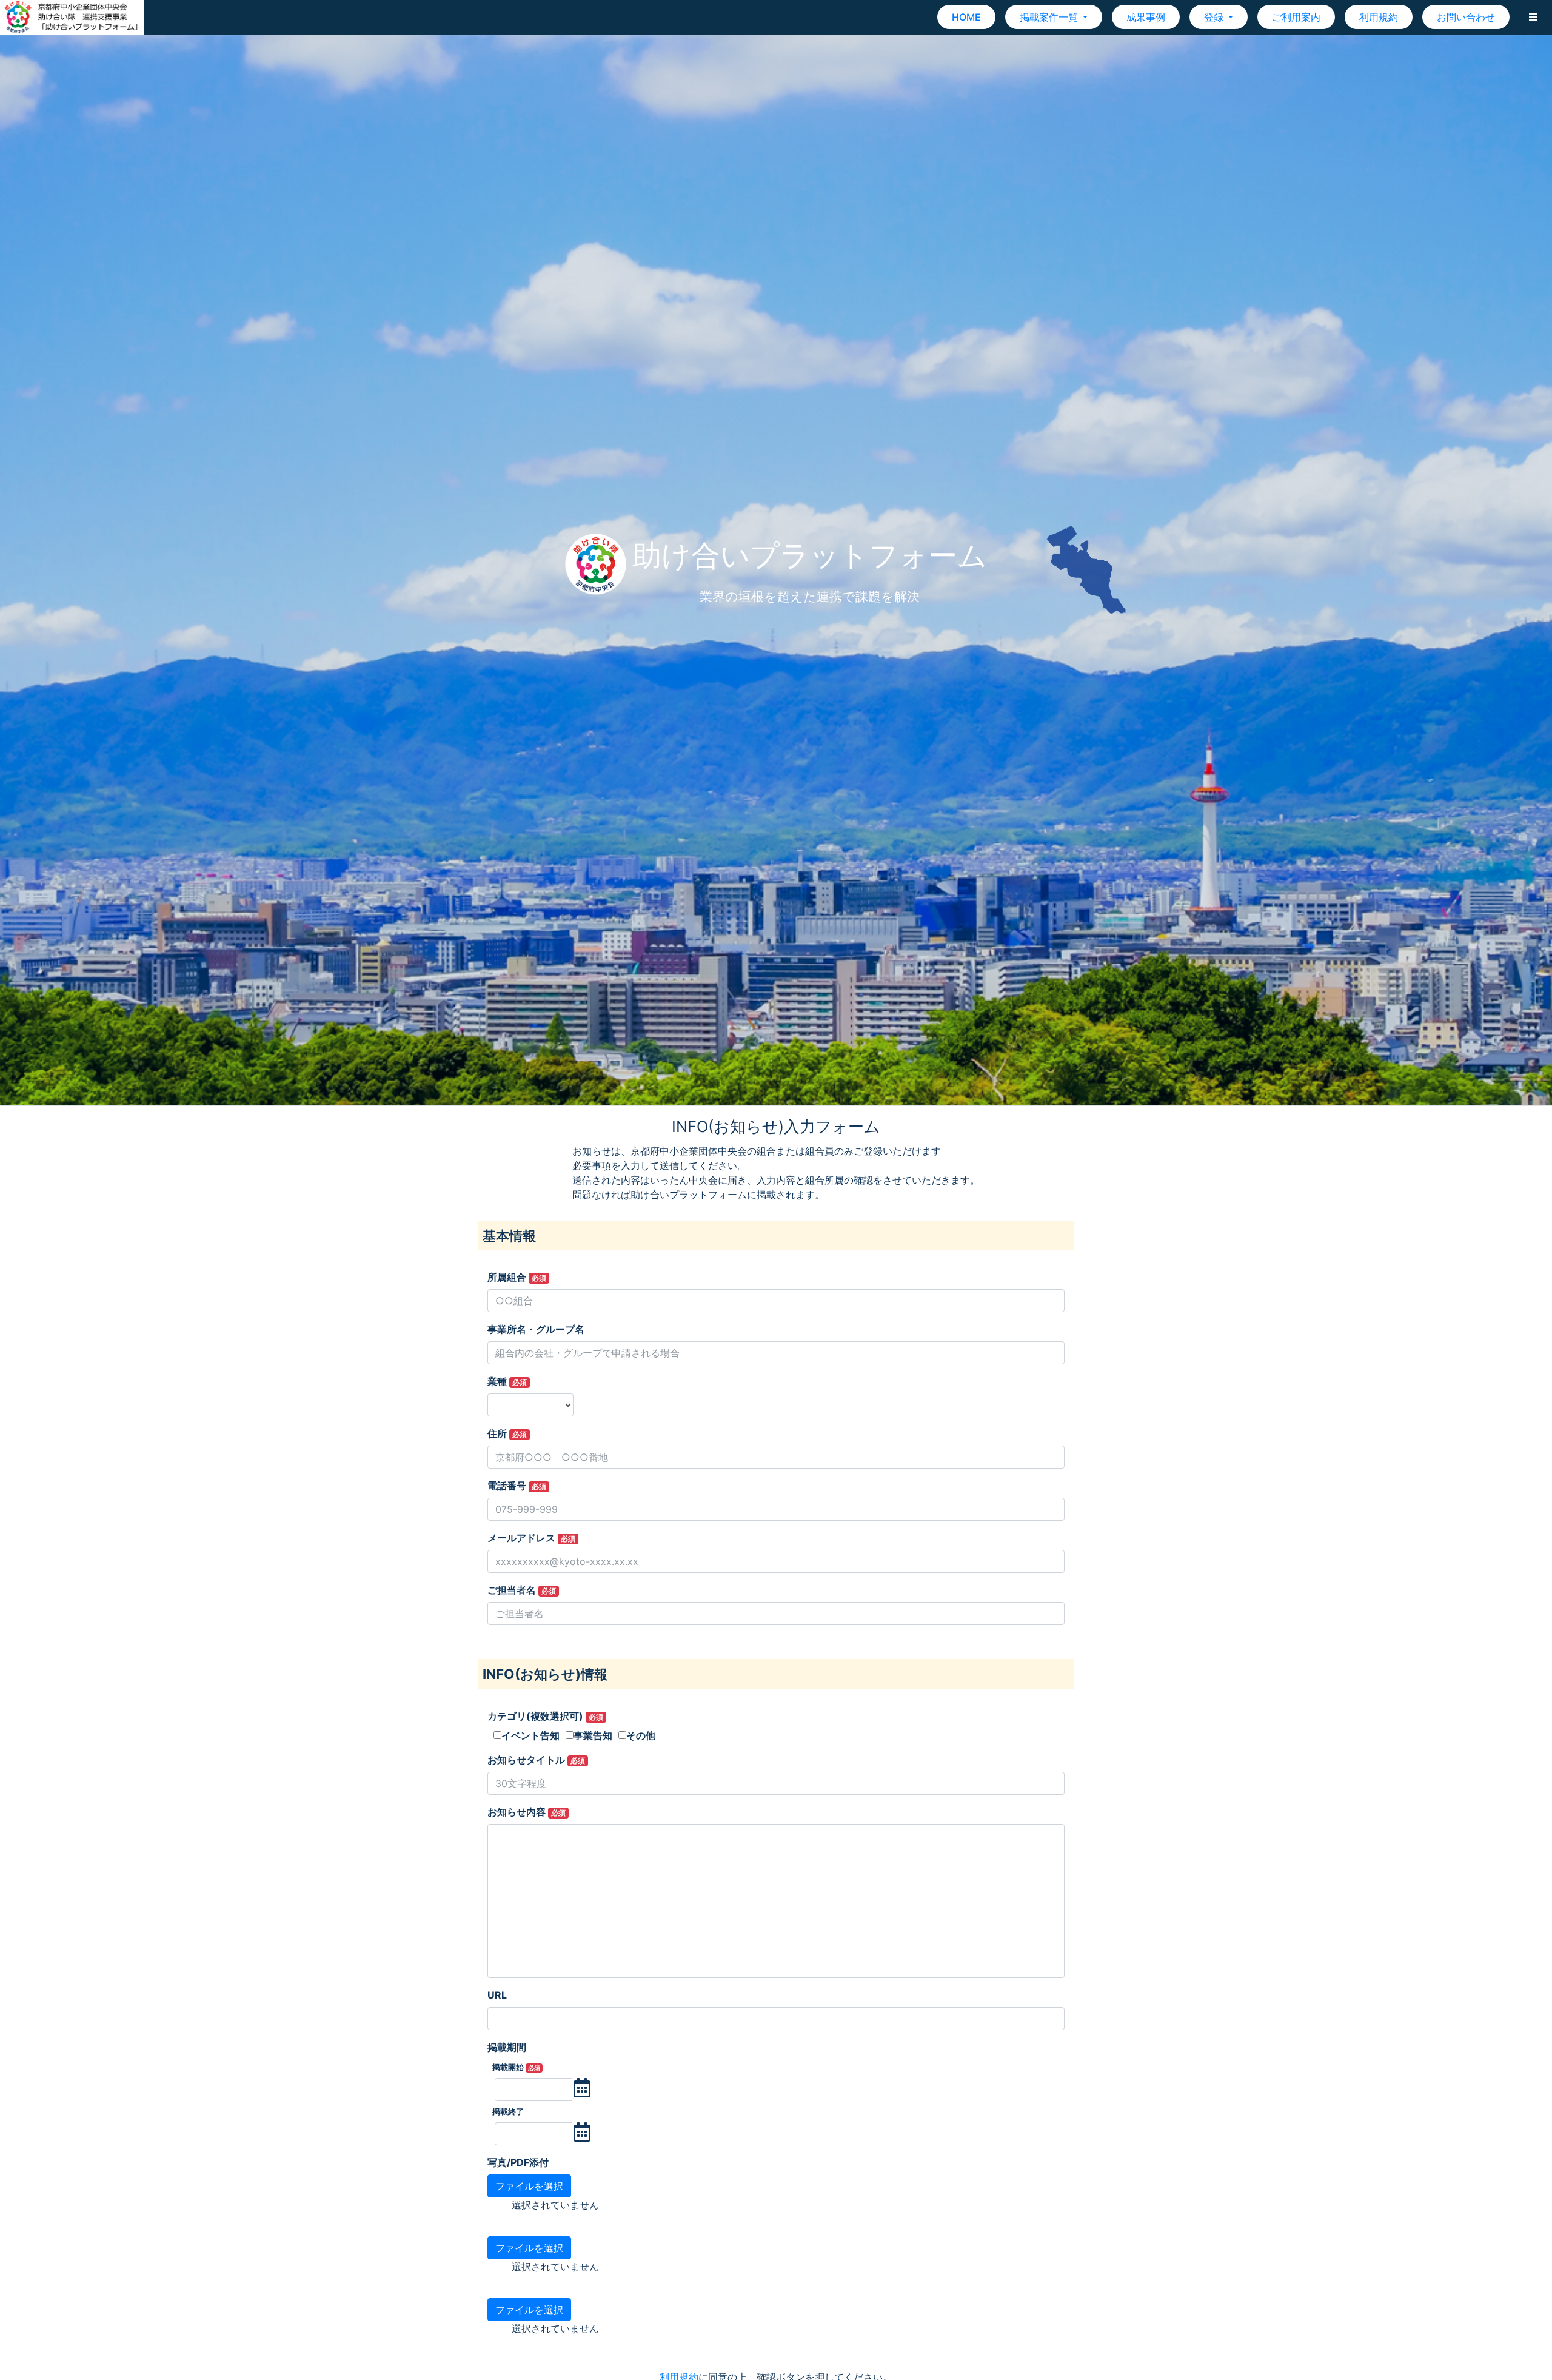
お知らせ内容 (527, 1812)
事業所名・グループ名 (536, 1329)
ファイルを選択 (529, 2186)
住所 (507, 1433)
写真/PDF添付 (518, 2162)
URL (497, 1995)
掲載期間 (507, 2047)
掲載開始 (516, 2067)
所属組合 (517, 1277)
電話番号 (517, 1486)
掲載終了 (508, 2112)
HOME (966, 17)
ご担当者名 (522, 1590)
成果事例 (1146, 17)
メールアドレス (531, 1538)
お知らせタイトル (536, 1760)
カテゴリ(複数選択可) (545, 1716)
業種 (507, 1381)
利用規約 (1379, 17)
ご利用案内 (1296, 17)
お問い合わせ (1466, 17)
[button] (1533, 17)
